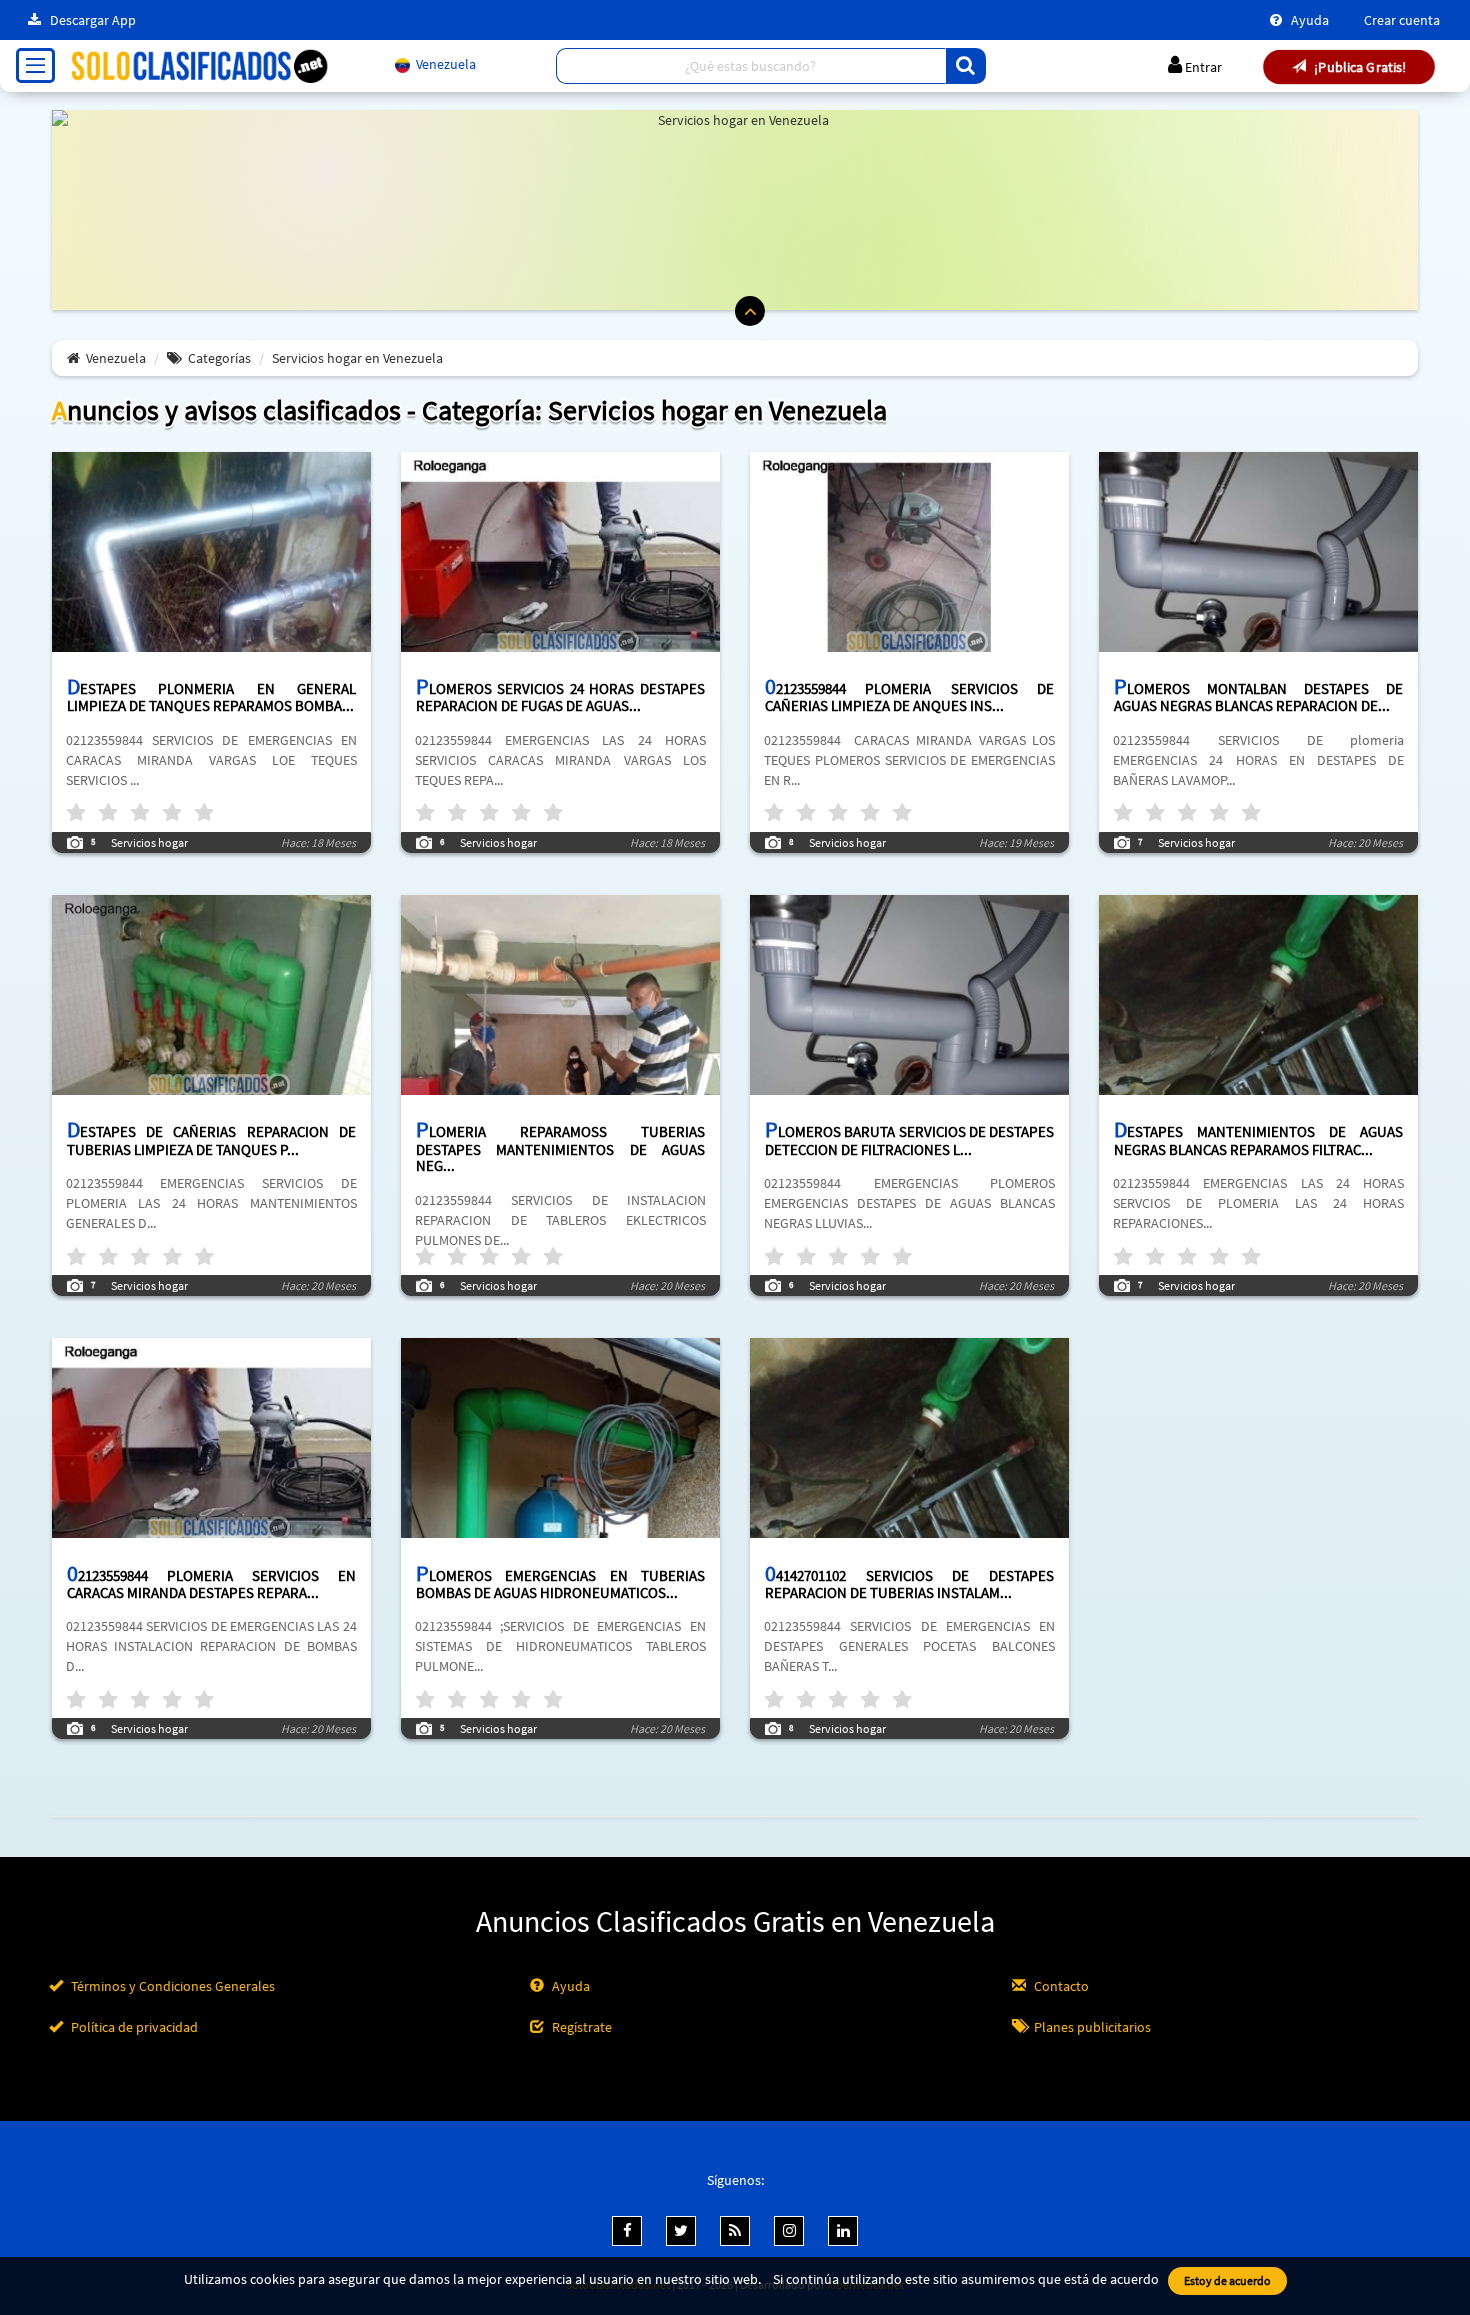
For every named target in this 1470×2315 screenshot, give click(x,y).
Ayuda (1308, 20)
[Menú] (35, 65)
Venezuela (116, 358)
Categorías (219, 358)
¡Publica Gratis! (1359, 67)
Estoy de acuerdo (1227, 2280)
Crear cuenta (1402, 20)
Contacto (1060, 1986)
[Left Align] (966, 66)
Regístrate (580, 2027)
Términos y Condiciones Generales (171, 1986)
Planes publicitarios (1091, 2027)
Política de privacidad (133, 2027)
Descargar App (91, 20)
